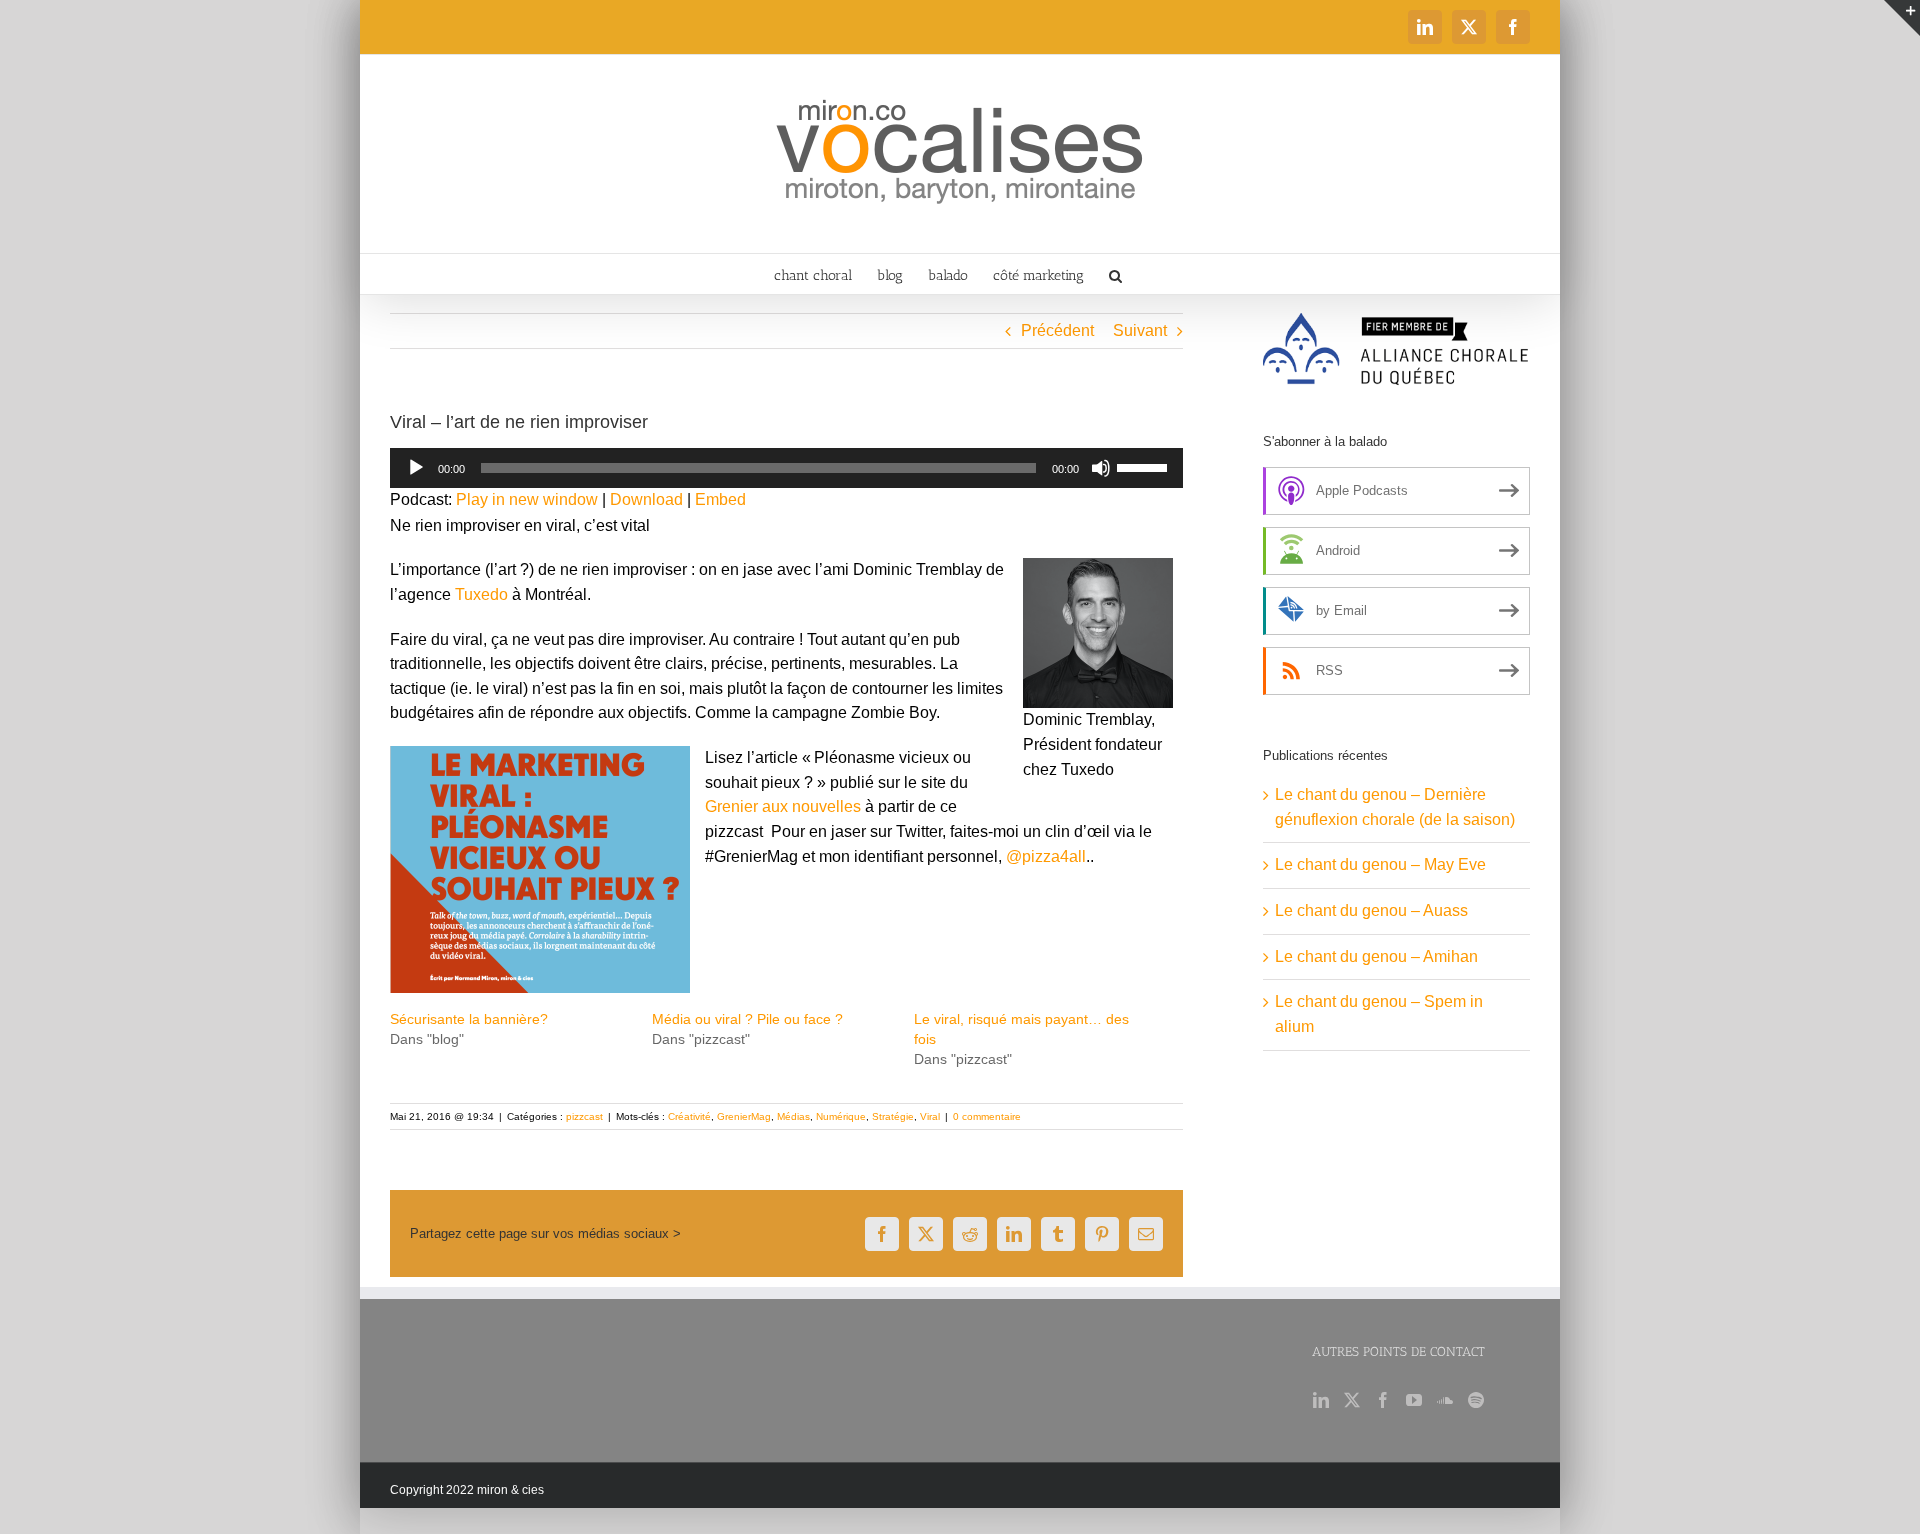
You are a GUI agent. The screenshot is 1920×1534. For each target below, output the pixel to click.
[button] (1115, 274)
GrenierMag (744, 1116)
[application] (786, 468)
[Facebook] (1383, 1400)
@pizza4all (1046, 856)
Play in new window (527, 499)
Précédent (1057, 330)
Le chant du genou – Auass (1371, 910)
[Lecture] (416, 468)
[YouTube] (1414, 1400)
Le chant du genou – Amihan (1376, 956)
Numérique (841, 1116)
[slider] (1145, 466)
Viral (930, 1116)
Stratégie (893, 1116)
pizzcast (584, 1116)
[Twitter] (1352, 1400)
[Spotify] (1476, 1400)
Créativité (689, 1116)
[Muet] (1101, 468)
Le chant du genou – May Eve (1380, 864)
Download (646, 499)
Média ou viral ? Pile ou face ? (747, 1019)
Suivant (1140, 330)
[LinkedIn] (1321, 1400)
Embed (720, 499)
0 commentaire (987, 1116)
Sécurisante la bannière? (469, 1019)
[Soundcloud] (1445, 1400)
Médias (793, 1116)
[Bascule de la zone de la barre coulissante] (1902, 18)
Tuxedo (481, 594)
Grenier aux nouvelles (783, 806)
